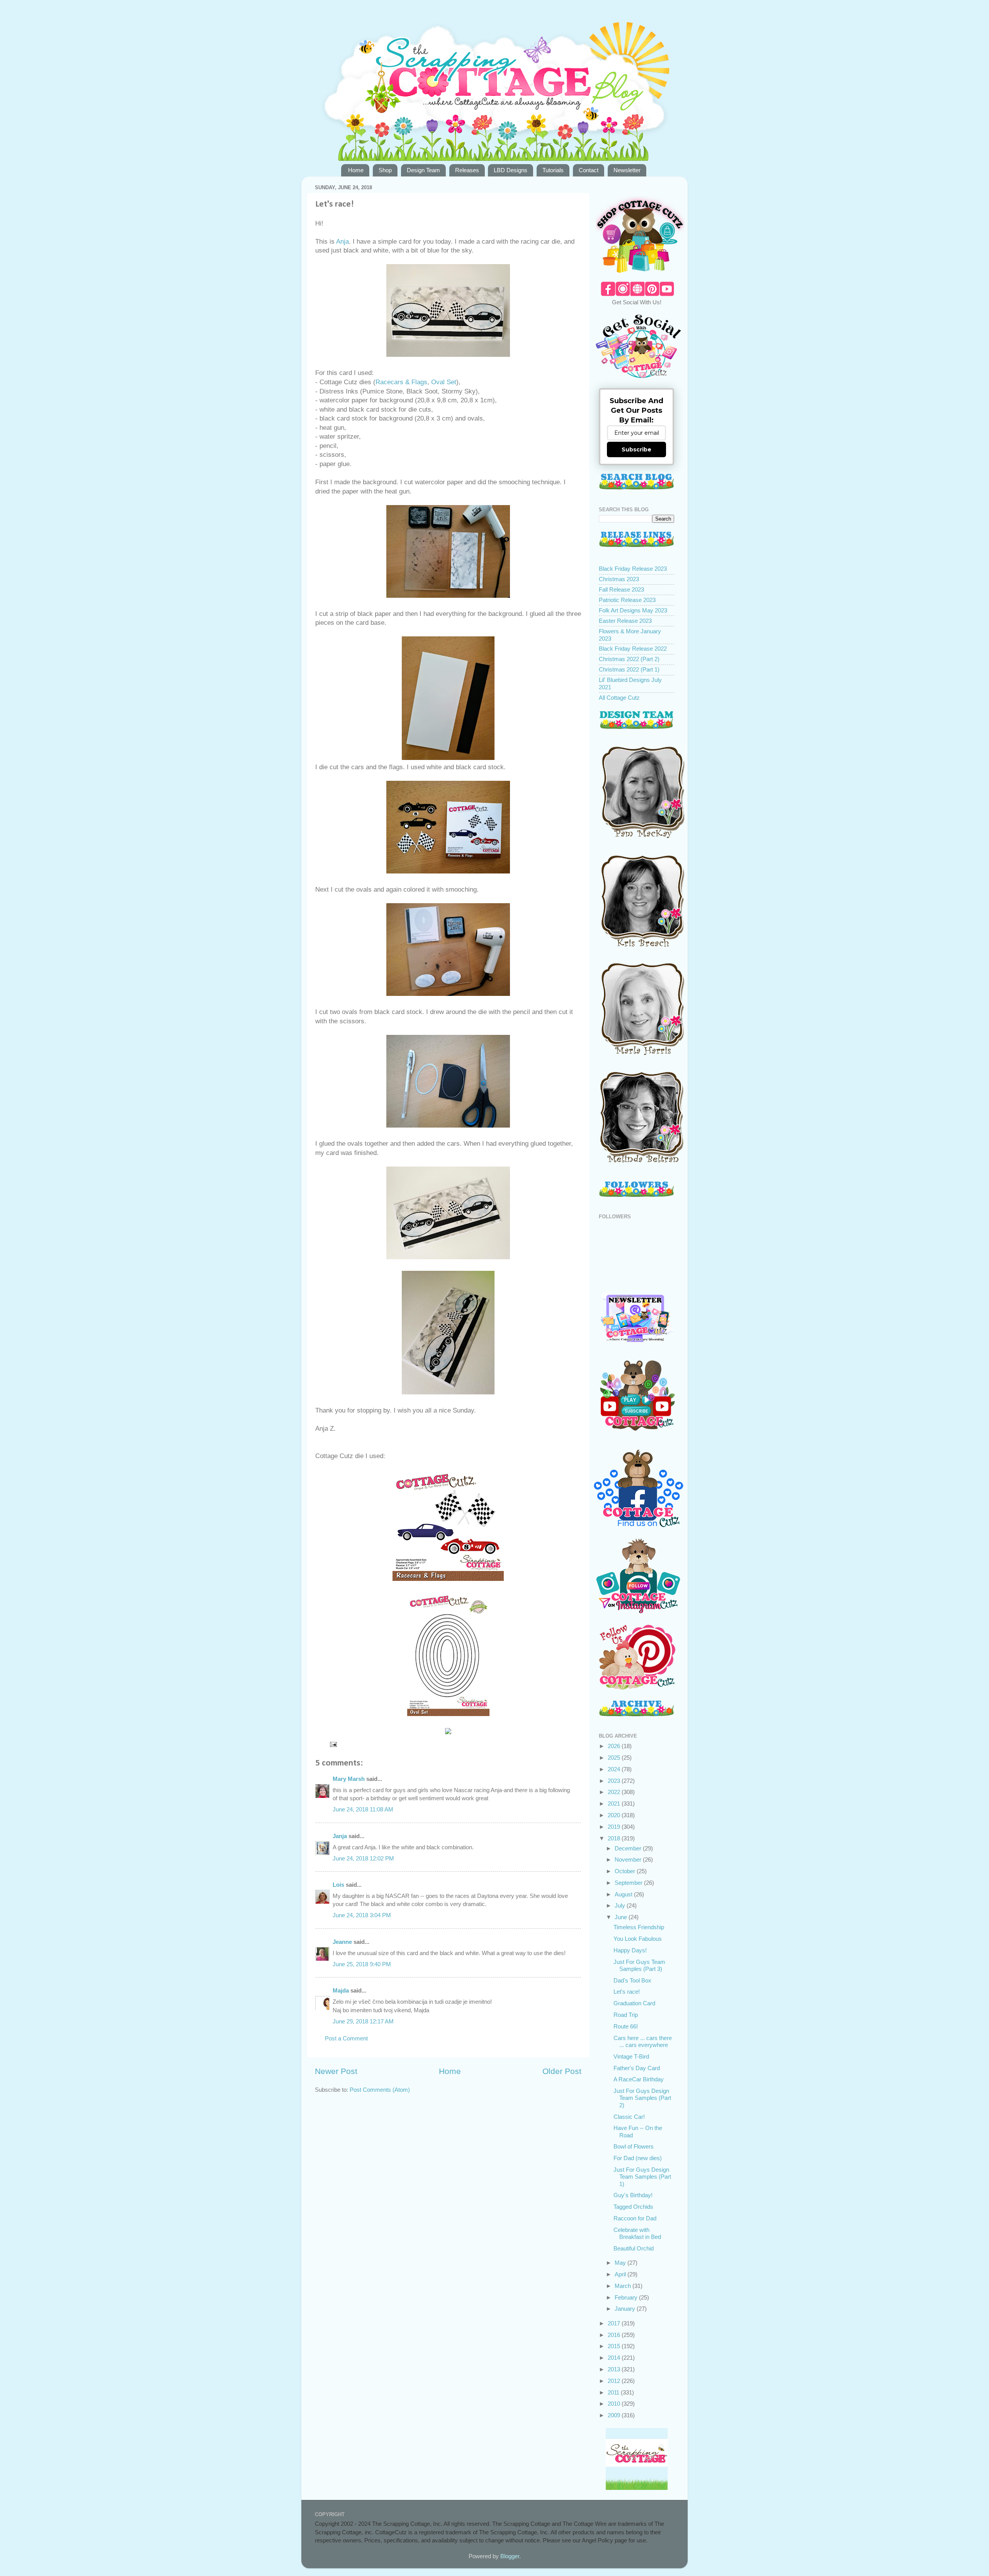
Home (356, 170)
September (629, 1883)
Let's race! (627, 1992)
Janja (340, 1836)
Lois (338, 1885)
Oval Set (444, 382)
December (629, 1848)
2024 (615, 1769)
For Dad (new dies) (638, 2158)
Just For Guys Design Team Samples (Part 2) (642, 2098)
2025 (615, 1758)
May (621, 2263)
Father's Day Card (637, 2068)
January (626, 2309)
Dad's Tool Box (632, 1980)
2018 (615, 1838)
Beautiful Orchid (634, 2248)
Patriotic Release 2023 (627, 600)
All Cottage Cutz (619, 698)
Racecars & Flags (401, 382)
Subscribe (636, 449)
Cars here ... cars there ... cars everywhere (643, 2041)
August (624, 1894)
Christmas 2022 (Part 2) (629, 659)
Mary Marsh (349, 1779)
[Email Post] (333, 1744)
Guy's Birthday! (633, 2195)
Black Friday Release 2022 (633, 649)
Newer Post (336, 2071)
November (629, 1860)
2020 (615, 1815)
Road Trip (626, 2015)
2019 (615, 1827)
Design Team (423, 170)
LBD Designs (511, 170)
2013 (615, 2369)
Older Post (562, 2071)
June (622, 1917)
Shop (385, 170)
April (621, 2274)
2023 (615, 1781)
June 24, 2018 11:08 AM (363, 1809)
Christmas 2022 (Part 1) (629, 669)
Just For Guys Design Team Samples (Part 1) (642, 2177)
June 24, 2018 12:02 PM (363, 1858)
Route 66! (626, 2026)
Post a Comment (346, 2038)
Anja (342, 242)
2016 (615, 2335)
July (621, 1905)
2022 (615, 1792)
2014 (615, 2358)
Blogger (510, 2556)
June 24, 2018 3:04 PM (362, 1915)
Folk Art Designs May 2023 (633, 610)
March (624, 2286)
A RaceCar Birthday (639, 2079)
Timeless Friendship (639, 1927)
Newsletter (627, 170)
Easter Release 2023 (625, 621)
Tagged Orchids (633, 2207)
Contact (589, 170)
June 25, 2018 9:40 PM (362, 1964)
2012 (615, 2381)
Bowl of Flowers (634, 2146)
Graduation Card (634, 2003)
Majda (341, 1990)
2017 (615, 2323)
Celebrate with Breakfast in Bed (637, 2233)
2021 (615, 1804)
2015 (615, 2346)
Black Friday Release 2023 (633, 569)
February (627, 2297)
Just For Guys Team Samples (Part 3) (639, 1965)
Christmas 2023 (619, 579)
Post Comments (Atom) (380, 2090)
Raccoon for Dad (635, 2218)
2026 (615, 1746)
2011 (614, 2392)
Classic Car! (629, 2117)
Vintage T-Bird (631, 2056)
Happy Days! (630, 1950)
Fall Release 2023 (621, 589)
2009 (615, 2415)
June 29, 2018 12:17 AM (363, 2021)
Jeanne (342, 1942)
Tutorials (553, 170)
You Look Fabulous (638, 1939)
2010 (615, 2404)
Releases (467, 170)
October (626, 1871)
